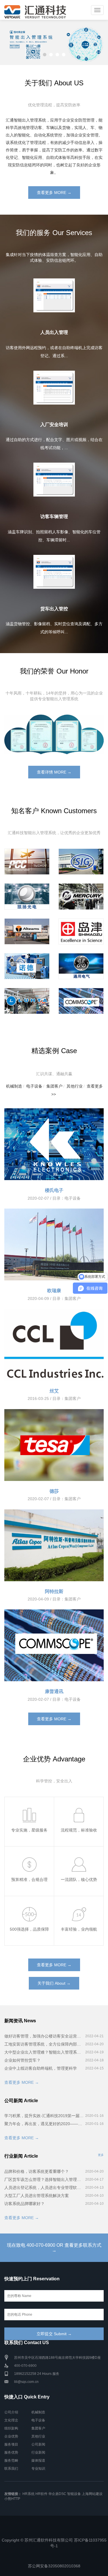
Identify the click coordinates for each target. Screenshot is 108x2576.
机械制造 (14, 1086)
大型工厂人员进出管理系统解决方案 (37, 2196)
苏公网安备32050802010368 (54, 2566)
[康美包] (81, 862)
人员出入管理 (54, 332)
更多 (101, 2155)
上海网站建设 (92, 2494)
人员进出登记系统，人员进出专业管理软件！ (44, 2188)
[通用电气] (81, 966)
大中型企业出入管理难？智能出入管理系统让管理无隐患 (44, 2052)
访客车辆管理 (54, 516)
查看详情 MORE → (54, 772)
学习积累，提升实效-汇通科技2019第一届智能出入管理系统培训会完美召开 (44, 2116)
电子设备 (34, 1086)
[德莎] (54, 1445)
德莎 (54, 1491)
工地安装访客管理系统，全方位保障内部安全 (44, 2044)
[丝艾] (54, 1345)
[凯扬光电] (27, 896)
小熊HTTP (12, 2499)
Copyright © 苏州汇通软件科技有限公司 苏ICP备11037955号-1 (54, 2543)
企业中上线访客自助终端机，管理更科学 (41, 2068)
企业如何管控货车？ (22, 2060)
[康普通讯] (81, 1001)
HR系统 (29, 2494)
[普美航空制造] (27, 862)
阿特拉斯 (54, 1591)
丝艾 (54, 1391)
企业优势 (11, 2436)
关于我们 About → (54, 1983)
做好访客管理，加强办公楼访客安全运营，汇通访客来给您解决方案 (44, 2036)
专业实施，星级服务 (29, 1830)
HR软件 (41, 2494)
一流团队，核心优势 (79, 1879)
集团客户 (54, 1086)
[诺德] (27, 966)
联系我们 (11, 2469)
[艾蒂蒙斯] (27, 931)
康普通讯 (54, 1691)
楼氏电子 (54, 1190)
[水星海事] (81, 896)
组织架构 (11, 2428)
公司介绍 (11, 2412)
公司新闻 (38, 2444)
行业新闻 (38, 2452)
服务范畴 (11, 2460)
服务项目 (11, 2444)
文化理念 (11, 2420)
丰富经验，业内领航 (79, 1929)
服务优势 (11, 2452)
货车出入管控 (54, 609)
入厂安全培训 (54, 425)
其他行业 (75, 1086)
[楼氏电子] (54, 1144)
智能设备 (74, 2494)
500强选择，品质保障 (29, 1929)
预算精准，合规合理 (29, 1879)
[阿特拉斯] (54, 1545)
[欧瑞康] (54, 1244)
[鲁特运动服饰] (27, 1001)
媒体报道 (38, 2460)
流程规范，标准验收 (79, 1830)
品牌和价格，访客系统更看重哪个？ (37, 2171)
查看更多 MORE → (54, 193)
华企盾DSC (57, 2494)
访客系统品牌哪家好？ (24, 2204)
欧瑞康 (54, 1291)
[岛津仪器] (81, 931)
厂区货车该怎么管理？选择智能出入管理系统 (44, 2179)
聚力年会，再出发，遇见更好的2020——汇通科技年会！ (44, 2124)
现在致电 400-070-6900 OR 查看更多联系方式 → (54, 2248)
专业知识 (38, 2469)
